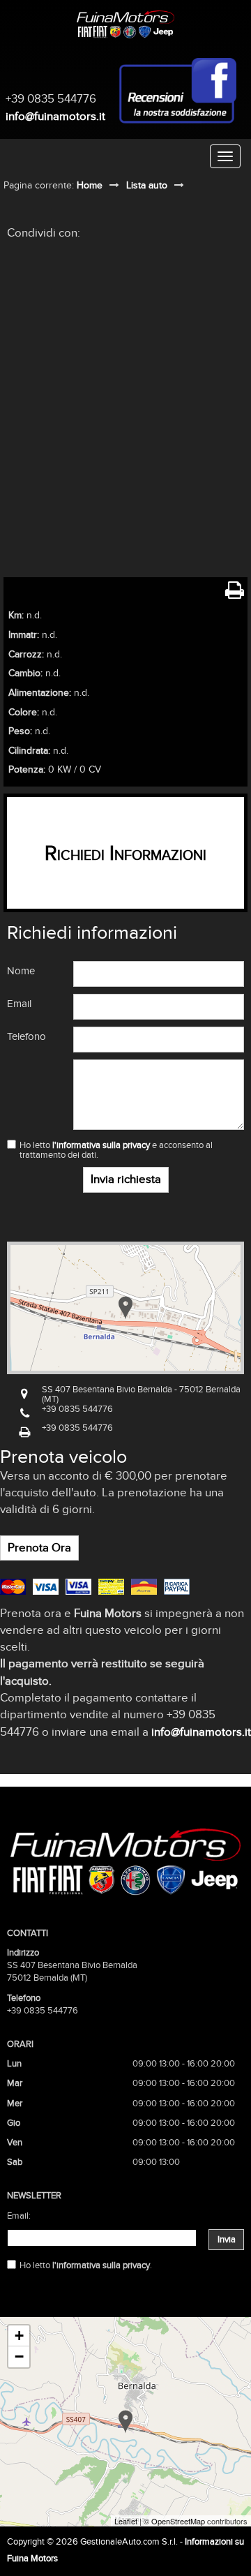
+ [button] (19, 2336)
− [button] (19, 2357)
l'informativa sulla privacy (101, 1145)
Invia (227, 2240)
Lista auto (147, 185)
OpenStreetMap (178, 2521)
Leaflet (126, 2521)
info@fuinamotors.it (55, 116)
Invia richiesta (126, 1179)
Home (90, 185)
